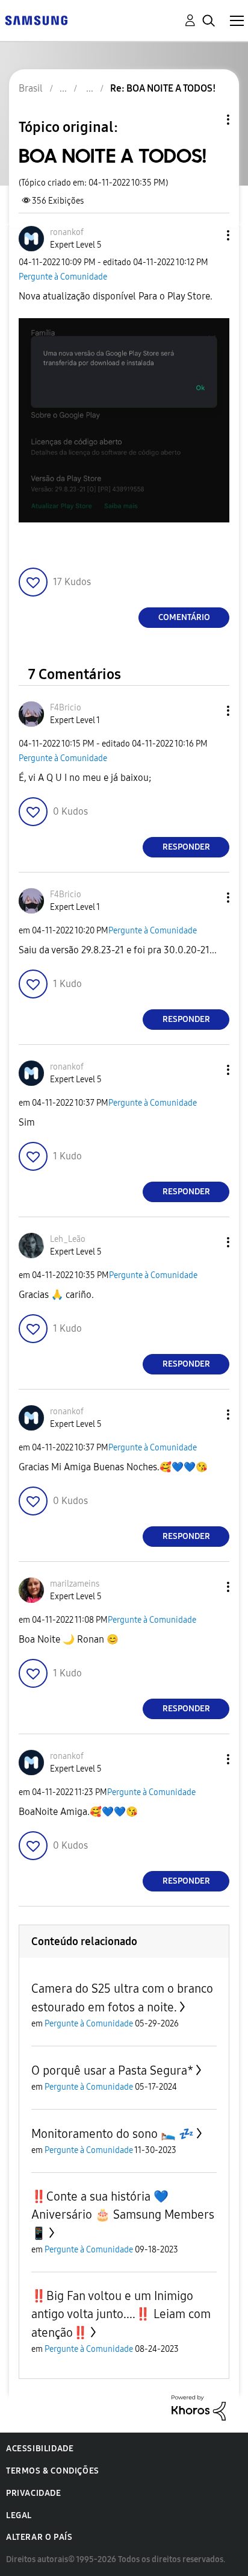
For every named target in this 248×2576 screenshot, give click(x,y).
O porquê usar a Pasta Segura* (112, 2070)
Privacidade (34, 2493)
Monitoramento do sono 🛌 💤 (113, 2134)
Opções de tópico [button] (208, 120)
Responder (186, 847)
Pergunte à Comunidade (63, 277)
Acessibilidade (40, 2449)
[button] (208, 235)
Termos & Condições (53, 2471)
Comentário (184, 617)
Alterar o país (39, 2537)
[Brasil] (36, 20)
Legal (19, 2515)
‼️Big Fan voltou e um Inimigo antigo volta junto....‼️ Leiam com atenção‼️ (121, 2314)
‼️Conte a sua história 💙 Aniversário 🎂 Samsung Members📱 (123, 2215)
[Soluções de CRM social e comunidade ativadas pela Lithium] (199, 2407)
